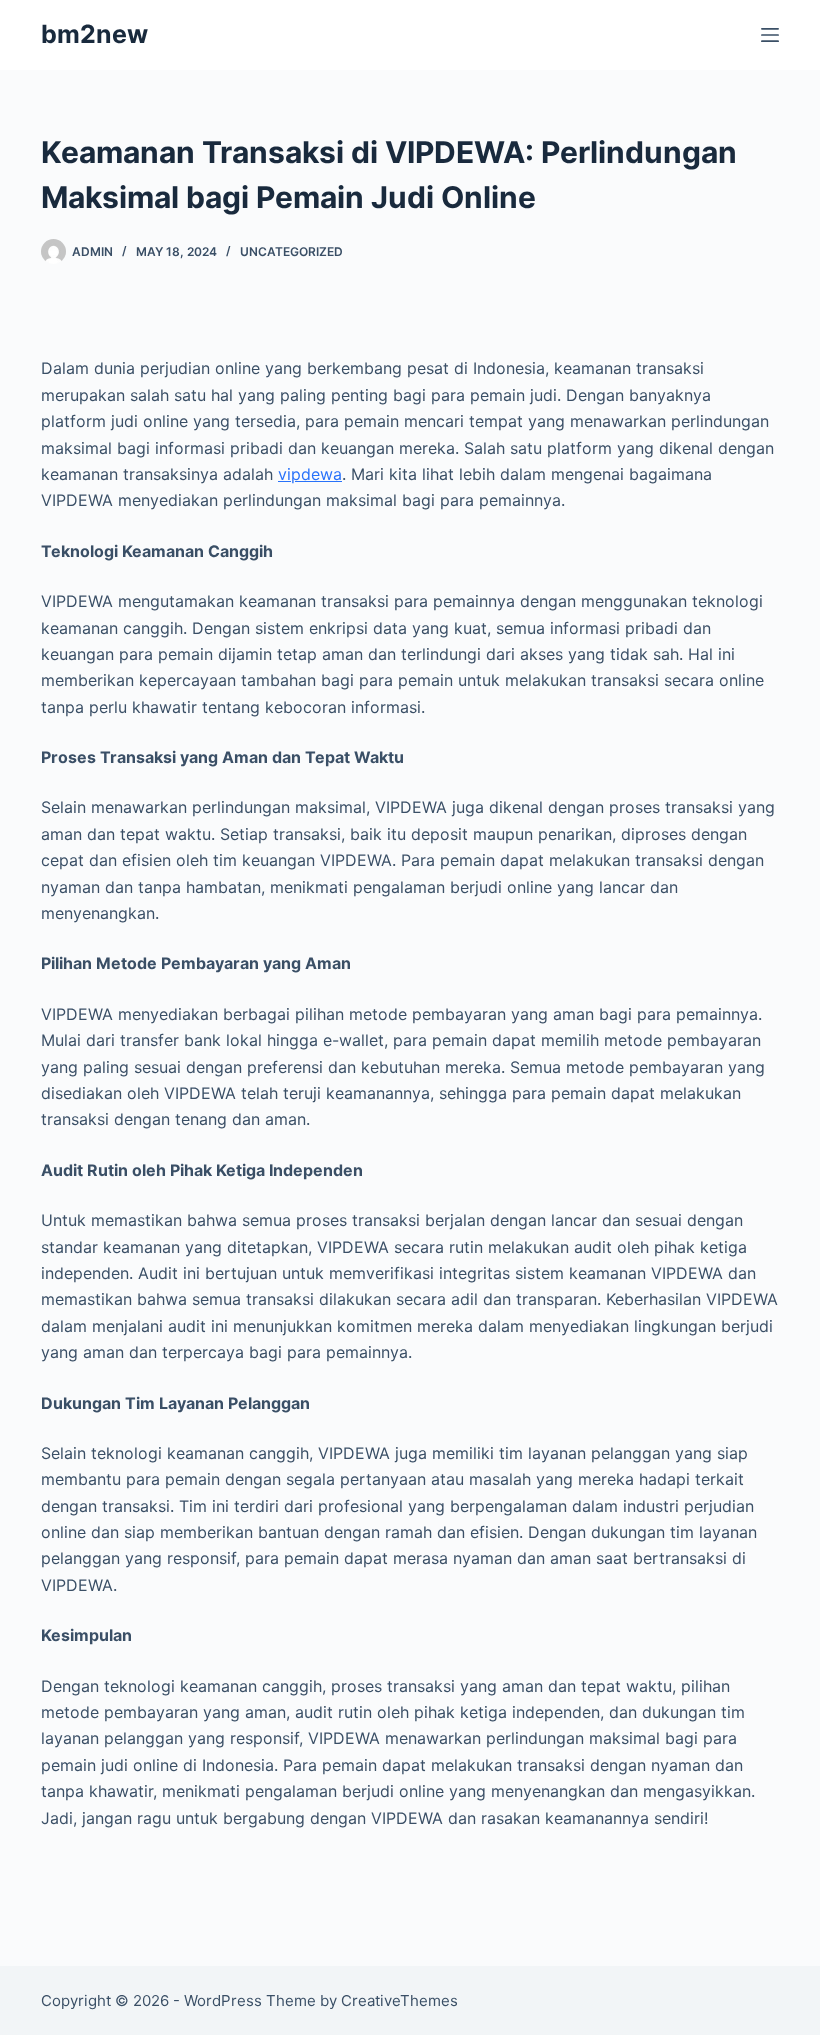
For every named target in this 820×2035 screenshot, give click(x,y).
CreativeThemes (399, 2000)
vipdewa (310, 474)
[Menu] (770, 35)
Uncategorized (291, 251)
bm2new (94, 34)
